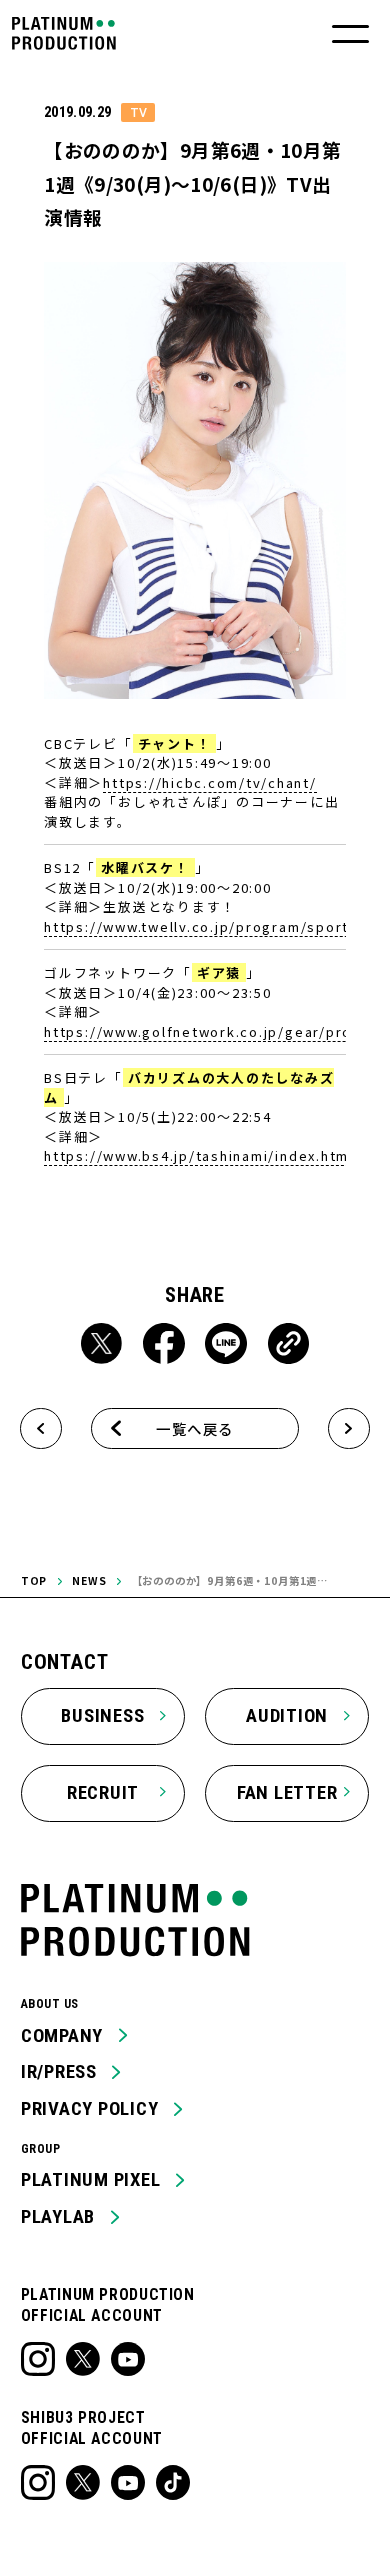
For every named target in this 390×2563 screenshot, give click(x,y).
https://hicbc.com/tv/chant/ (210, 782)
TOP (34, 1580)
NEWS (89, 1580)
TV (138, 112)
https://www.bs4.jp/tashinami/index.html (199, 1155)
